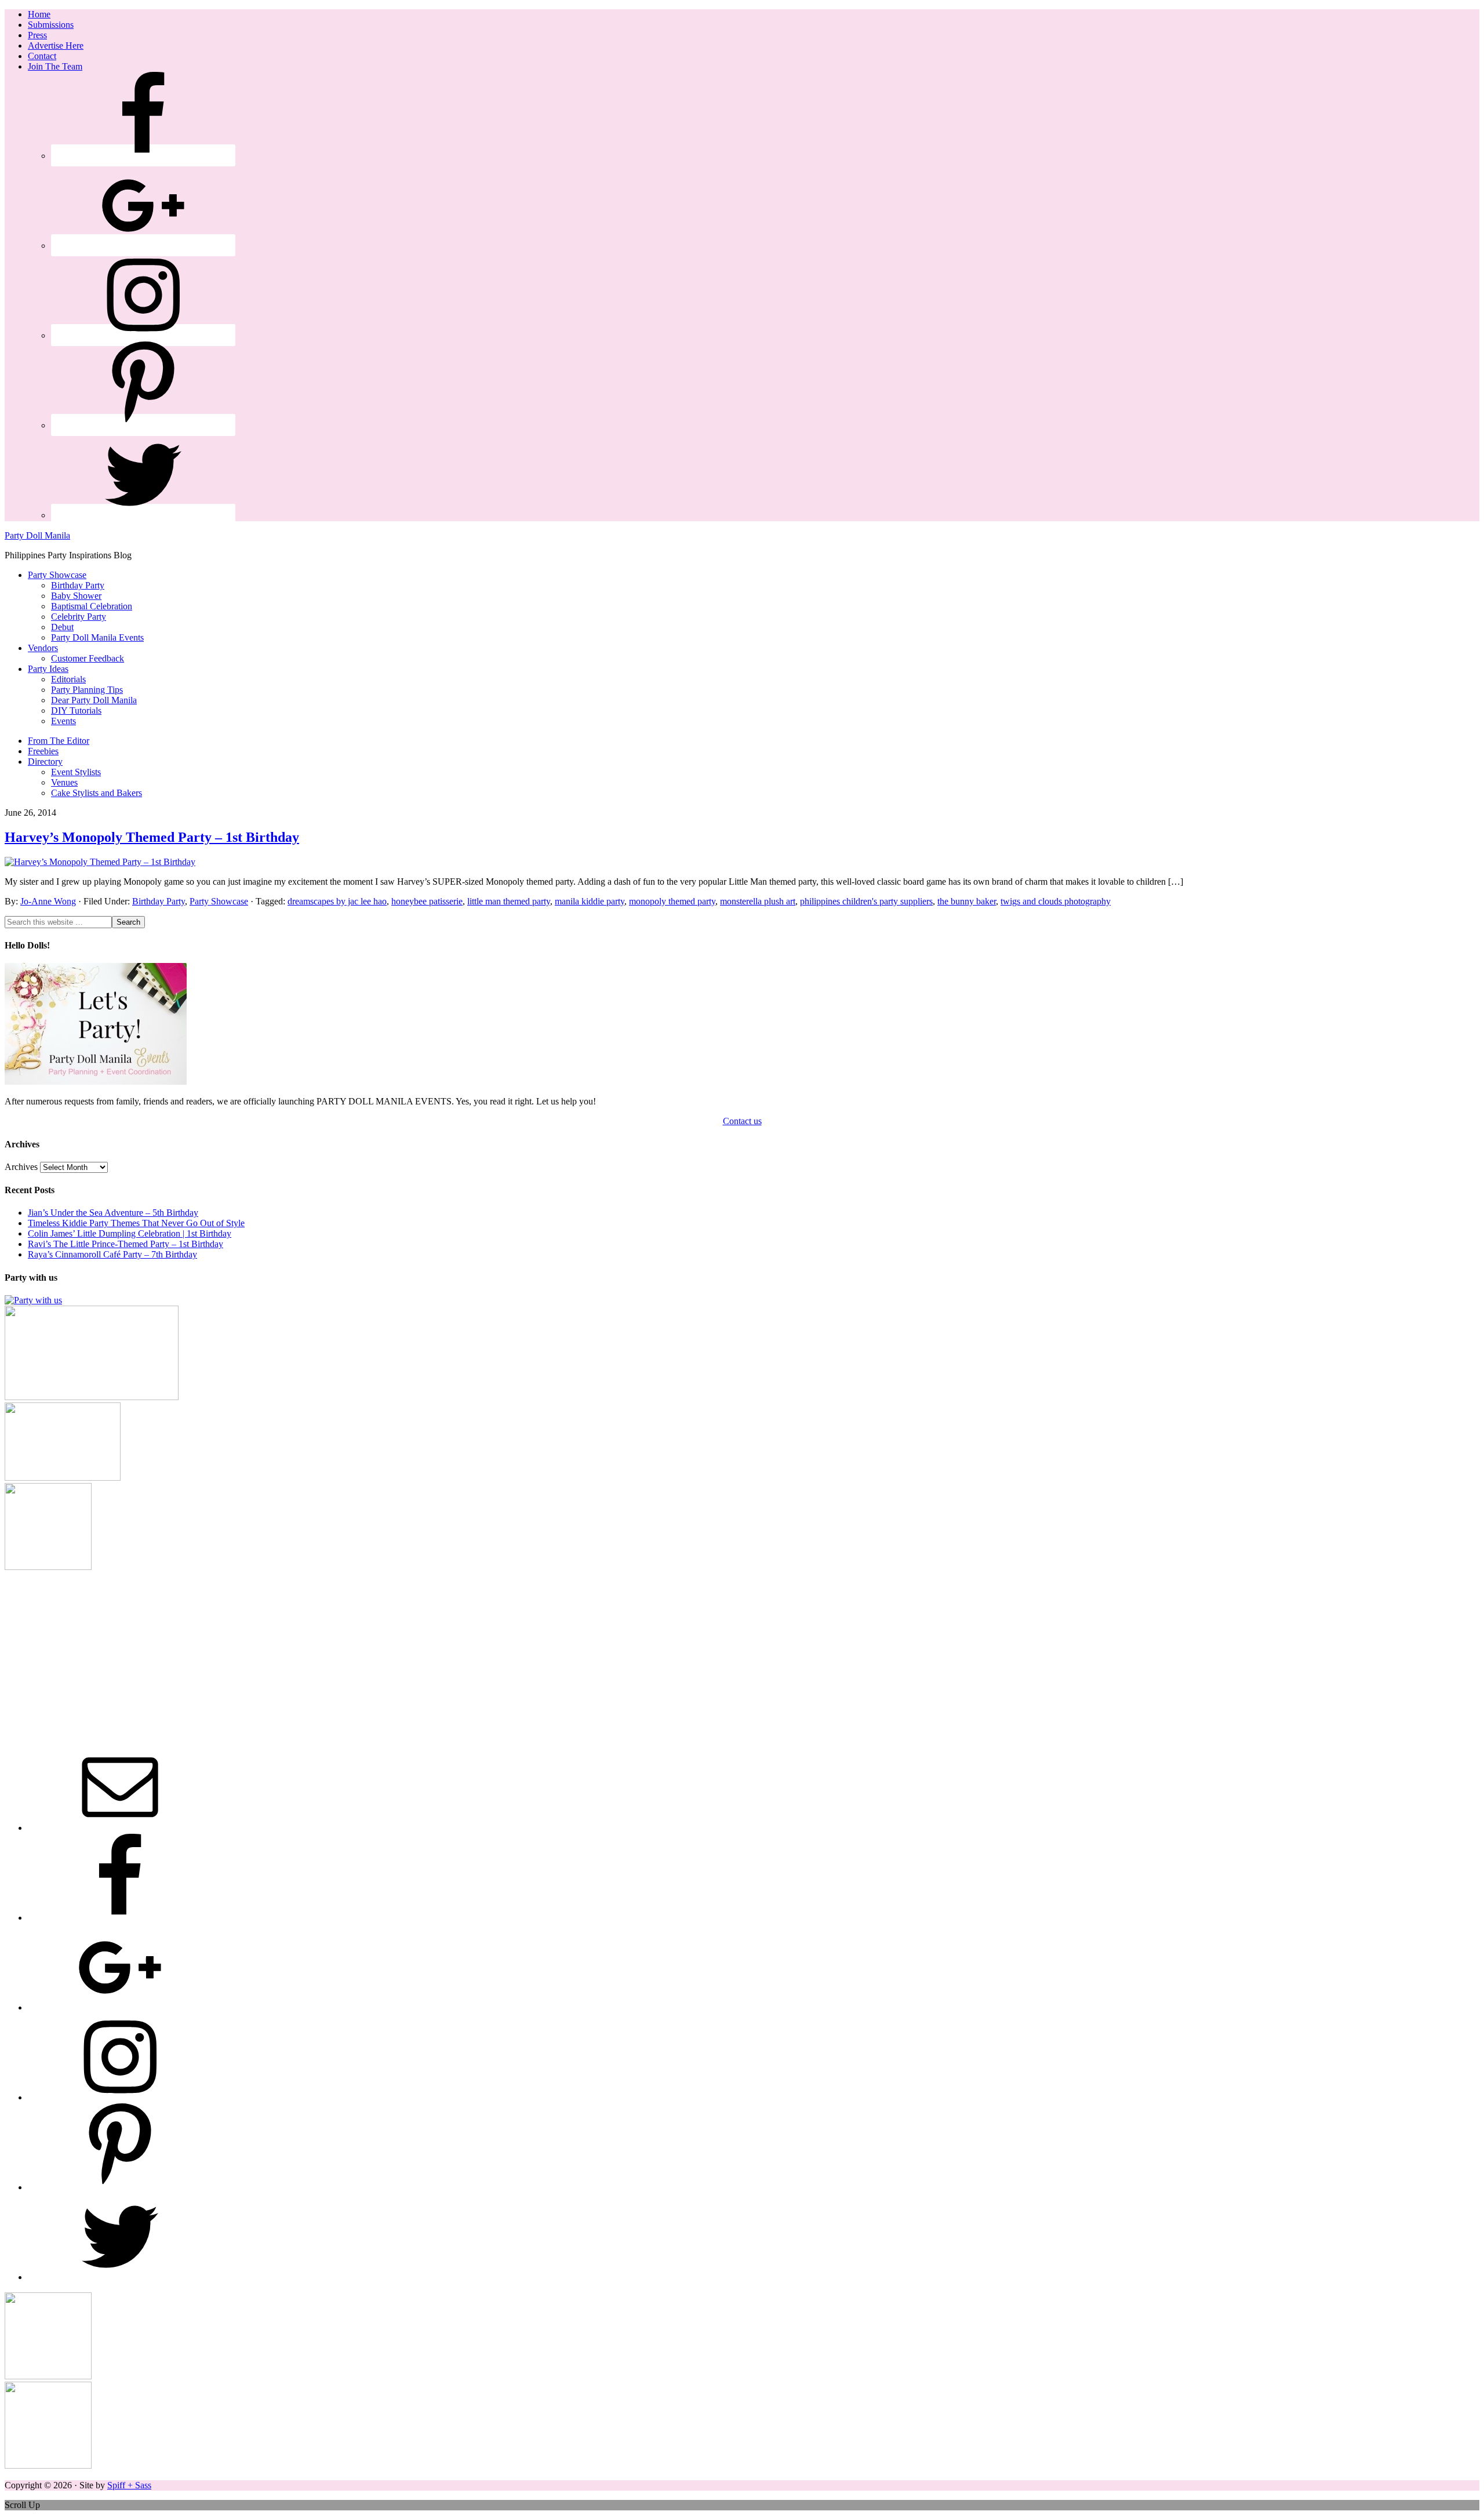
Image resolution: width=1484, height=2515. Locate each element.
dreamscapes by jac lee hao (337, 901)
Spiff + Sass (129, 2485)
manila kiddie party (590, 901)
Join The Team (55, 66)
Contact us (742, 1121)
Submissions (51, 25)
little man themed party (509, 901)
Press (37, 35)
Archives (21, 1167)
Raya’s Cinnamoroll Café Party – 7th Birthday (112, 1254)
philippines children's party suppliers (866, 901)
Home (39, 14)
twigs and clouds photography (1056, 901)
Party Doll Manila (37, 535)
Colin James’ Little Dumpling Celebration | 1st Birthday (130, 1233)
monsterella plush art (758, 901)
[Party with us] (33, 1300)
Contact (42, 56)
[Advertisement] (742, 1653)
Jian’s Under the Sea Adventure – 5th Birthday (113, 1213)
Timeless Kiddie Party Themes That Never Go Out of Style (136, 1223)
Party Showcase (219, 901)
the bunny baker (967, 901)
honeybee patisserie (427, 901)
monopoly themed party (672, 901)
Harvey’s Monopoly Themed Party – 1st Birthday (152, 837)
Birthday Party (159, 901)
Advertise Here (56, 46)
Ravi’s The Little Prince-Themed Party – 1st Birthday (126, 1244)
